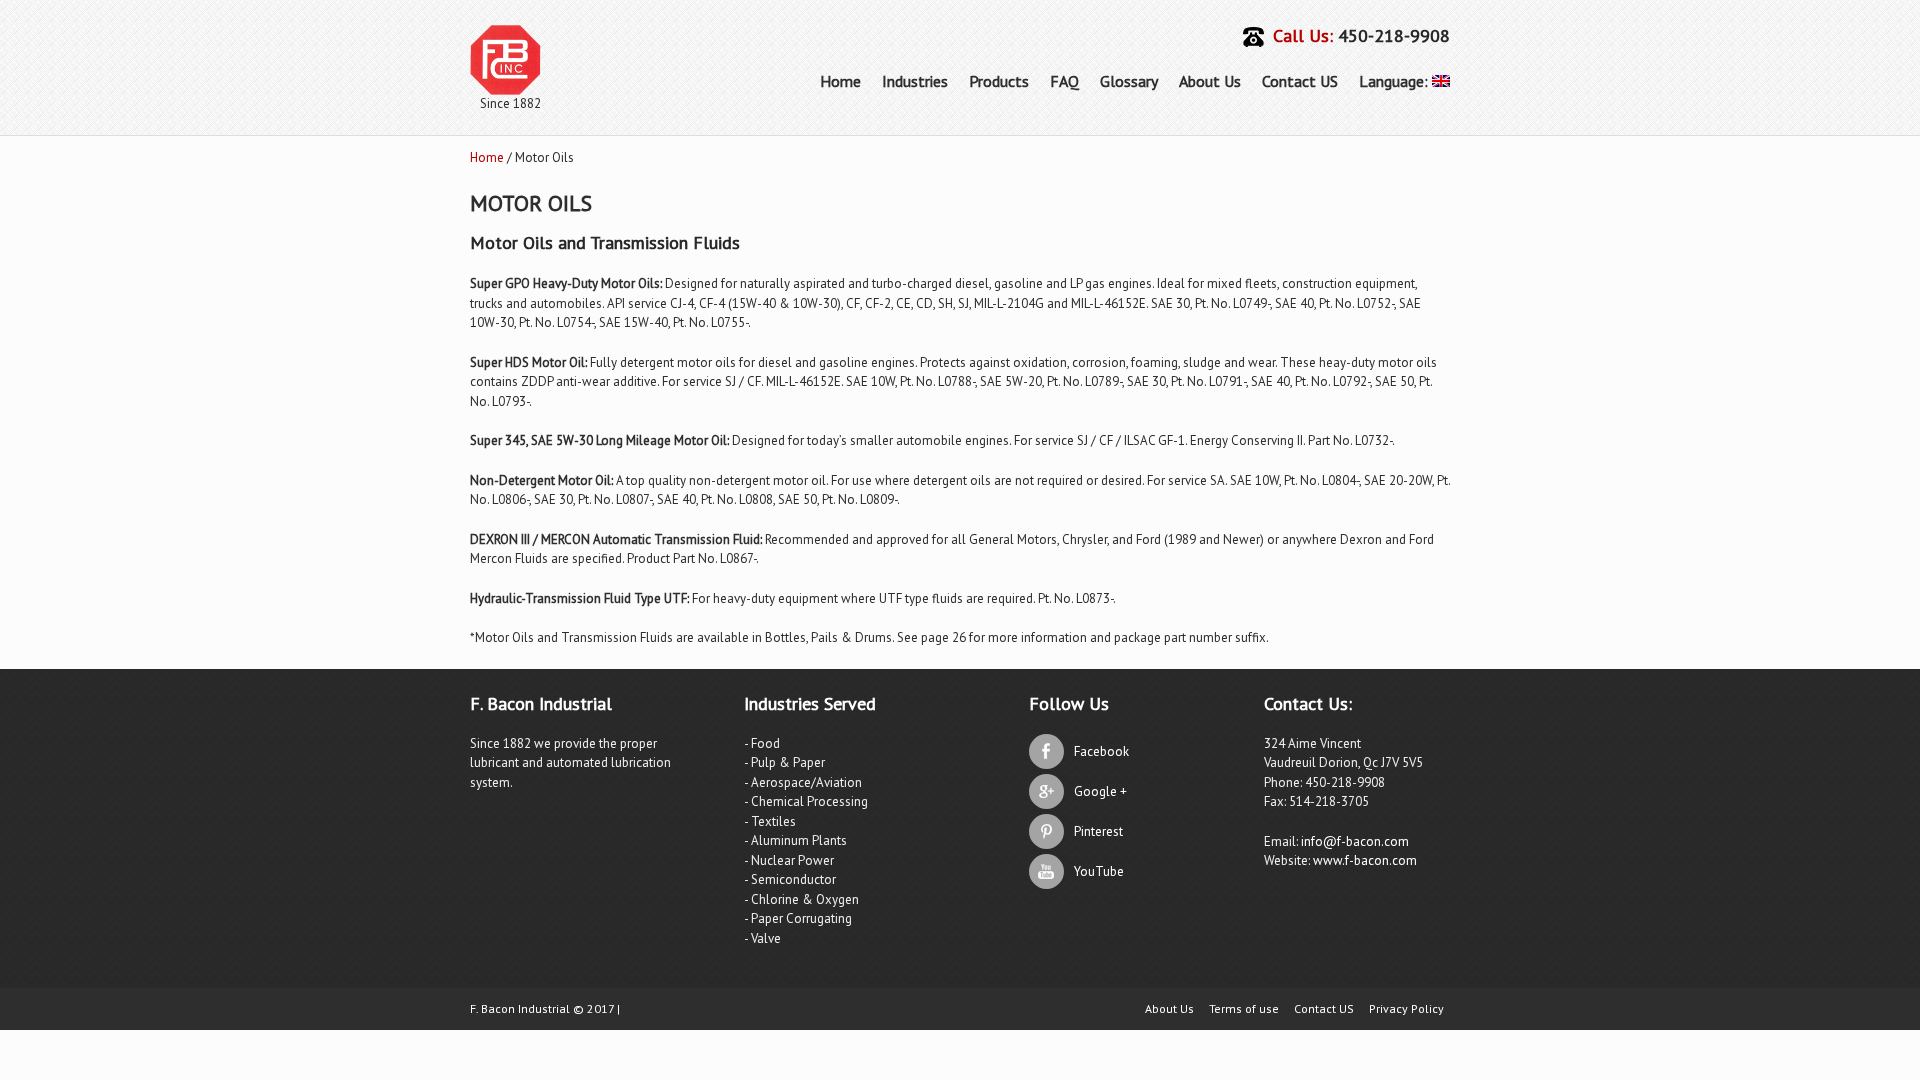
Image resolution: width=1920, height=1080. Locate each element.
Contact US (1300, 81)
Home (840, 81)
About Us (1210, 81)
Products (999, 81)
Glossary (1129, 81)
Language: (1395, 81)
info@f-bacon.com (1355, 841)
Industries (915, 81)
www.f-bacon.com (1365, 860)
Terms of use (1244, 1009)
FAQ (1064, 81)
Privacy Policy (1406, 1009)
